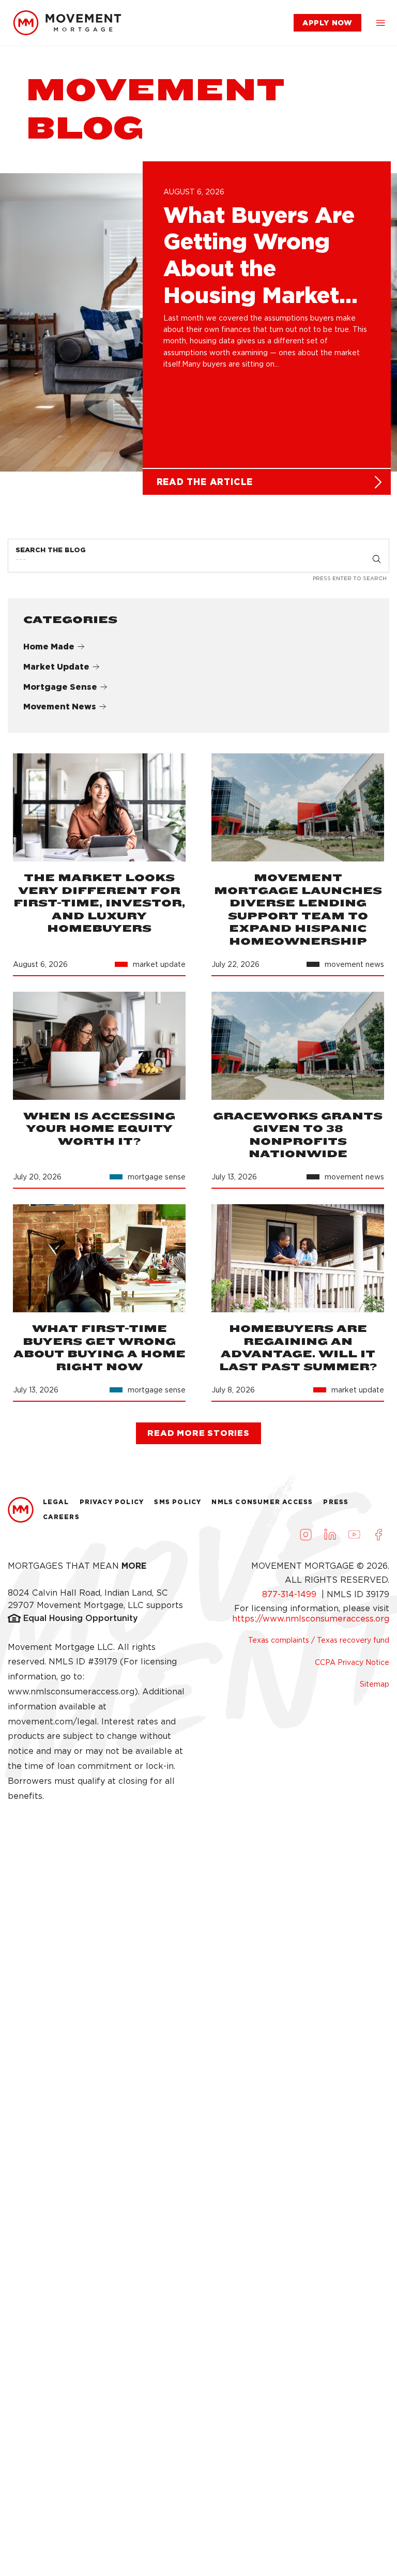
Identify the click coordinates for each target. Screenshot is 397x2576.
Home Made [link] (49, 647)
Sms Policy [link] (178, 1502)
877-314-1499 (291, 1594)
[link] (67, 23)
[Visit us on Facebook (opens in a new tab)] (378, 1535)
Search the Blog (51, 550)
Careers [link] (61, 1517)
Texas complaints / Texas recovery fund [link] (319, 1640)
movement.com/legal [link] (52, 1722)
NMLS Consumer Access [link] (262, 1502)
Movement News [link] (60, 707)
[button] (380, 23)
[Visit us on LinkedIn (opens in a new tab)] (330, 1535)
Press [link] (336, 1502)
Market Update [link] (56, 667)
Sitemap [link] (375, 1684)
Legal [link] (56, 1502)
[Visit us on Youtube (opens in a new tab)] (354, 1535)
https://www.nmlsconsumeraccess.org (311, 1619)
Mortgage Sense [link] (60, 687)
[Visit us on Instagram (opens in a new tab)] (306, 1535)
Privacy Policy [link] (112, 1502)
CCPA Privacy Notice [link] (352, 1662)
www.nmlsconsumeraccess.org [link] (71, 1692)
